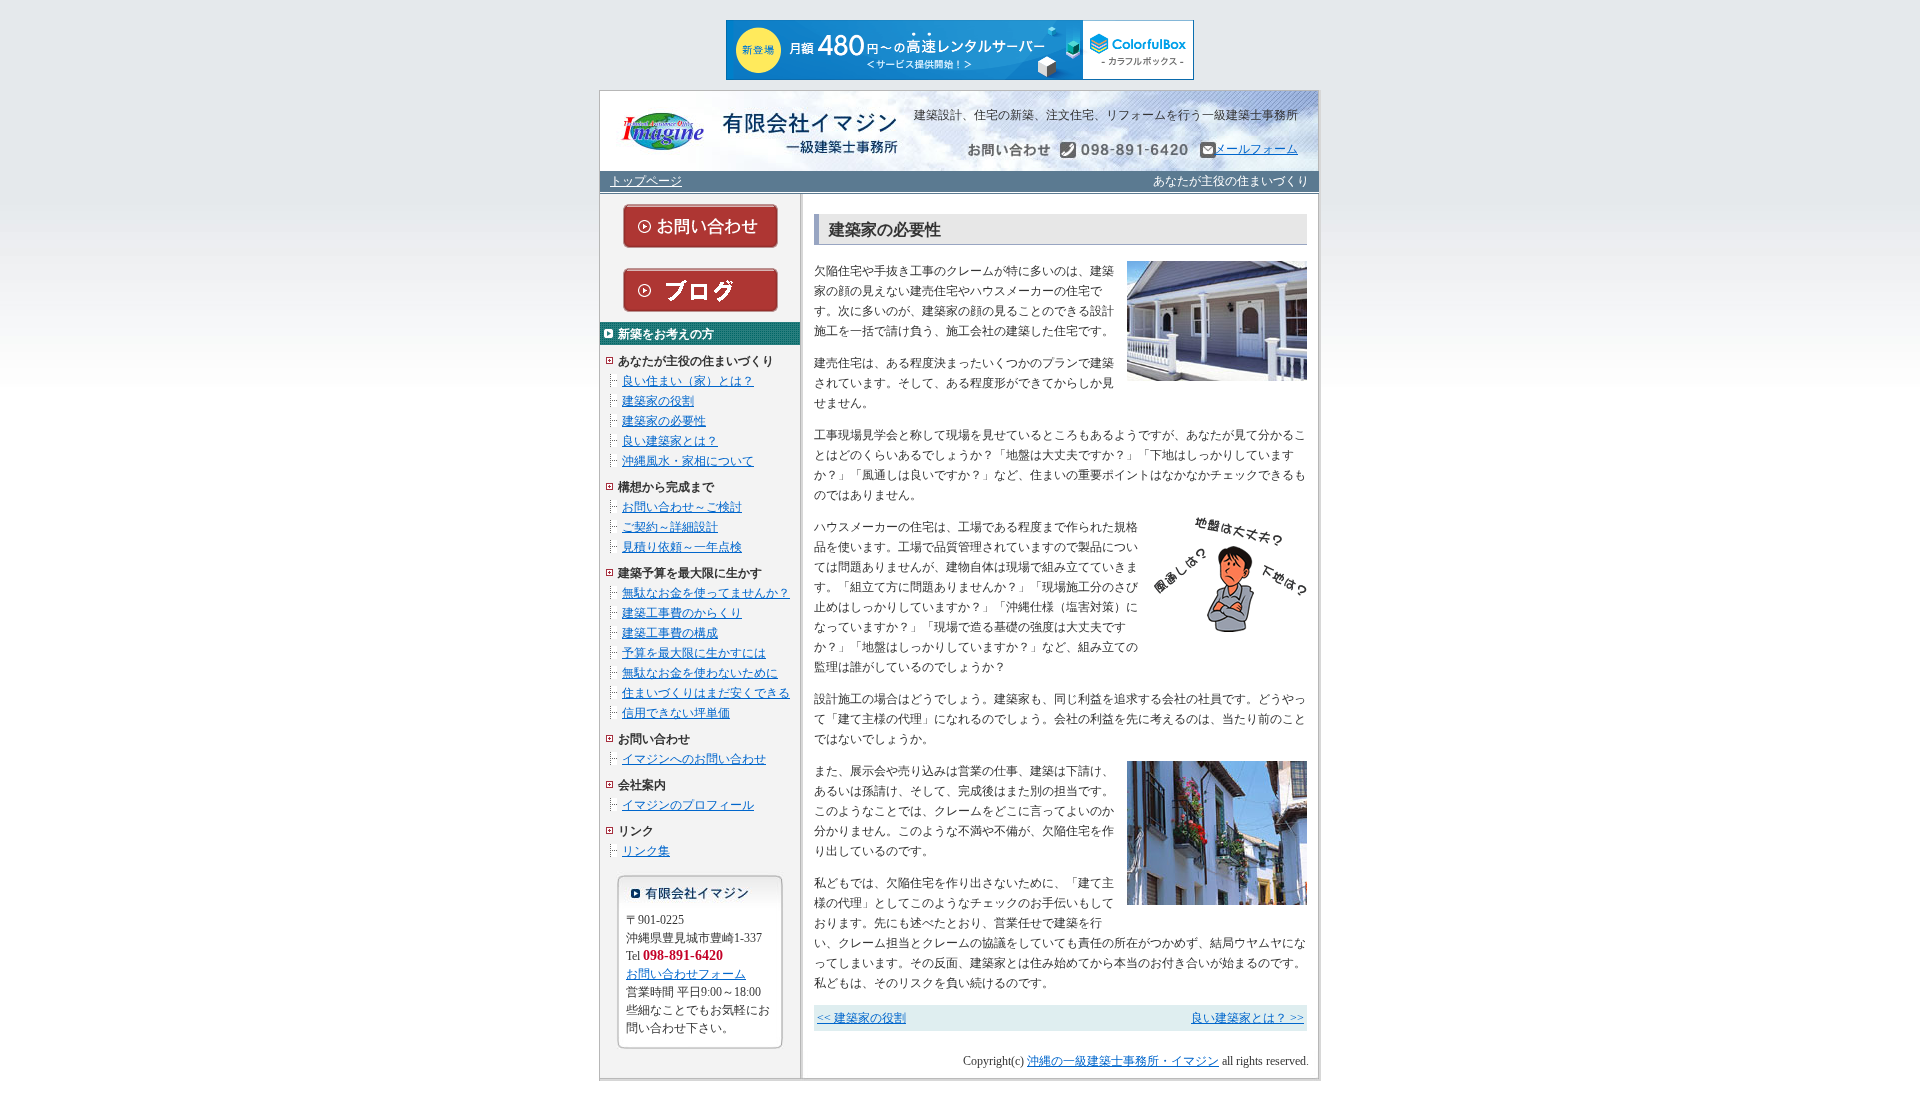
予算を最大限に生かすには (694, 653)
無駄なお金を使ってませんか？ (706, 593)
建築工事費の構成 (670, 633)
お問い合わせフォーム (686, 974)
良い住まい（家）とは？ (688, 381)
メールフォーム (1256, 149)
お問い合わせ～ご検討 (682, 507)
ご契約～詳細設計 (670, 527)
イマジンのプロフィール (688, 805)
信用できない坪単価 (676, 713)
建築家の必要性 (664, 421)
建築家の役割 (658, 401)
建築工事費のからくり (682, 613)
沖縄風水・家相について (688, 461)
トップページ (646, 181)
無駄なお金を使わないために (700, 673)
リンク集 (646, 851)
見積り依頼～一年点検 (682, 547)
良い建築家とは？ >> (1247, 1018)
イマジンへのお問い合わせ (694, 759)
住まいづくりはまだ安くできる (706, 693)
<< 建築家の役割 (861, 1018)
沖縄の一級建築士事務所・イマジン (1123, 1061)
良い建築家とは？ (670, 441)
